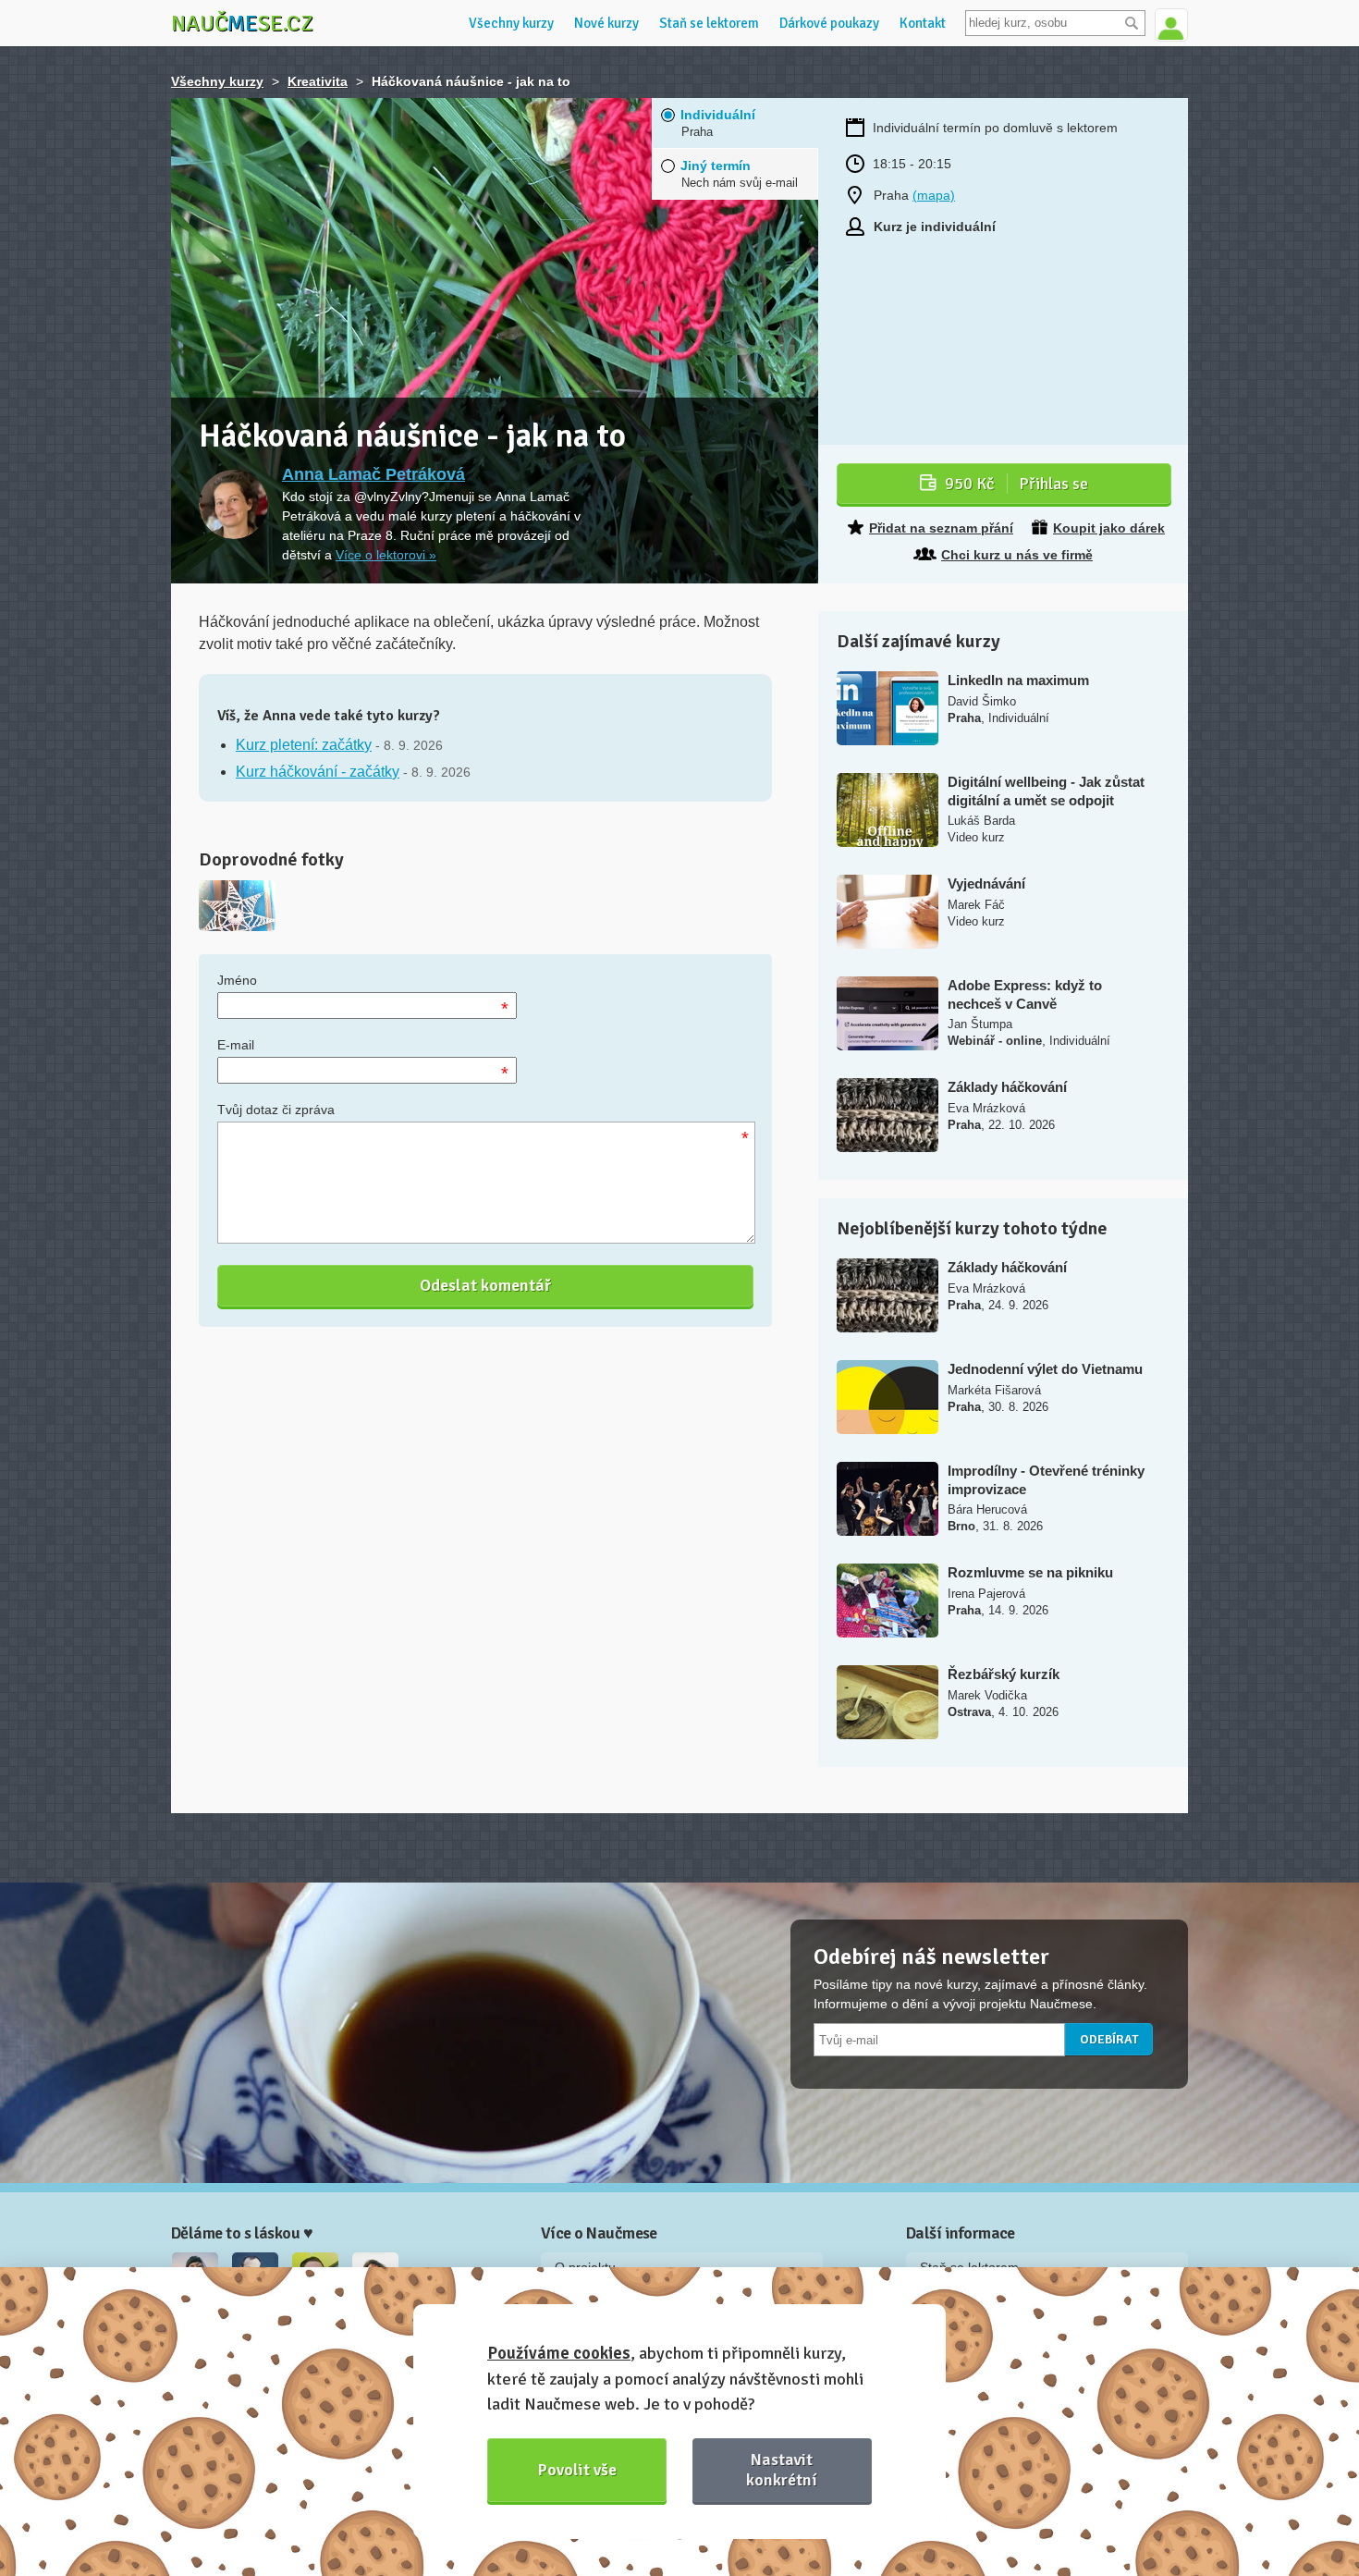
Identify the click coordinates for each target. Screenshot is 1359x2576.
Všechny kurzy (511, 23)
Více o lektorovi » (386, 555)
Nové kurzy (606, 23)
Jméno (237, 980)
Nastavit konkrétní (782, 2469)
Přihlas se (1016, 484)
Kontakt (923, 23)
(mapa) (934, 195)
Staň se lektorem (709, 23)
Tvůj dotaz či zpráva (276, 1110)
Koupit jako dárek (1109, 528)
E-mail (236, 1045)
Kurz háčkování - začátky (318, 772)
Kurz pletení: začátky (304, 745)
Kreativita (318, 81)
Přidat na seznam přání (941, 528)
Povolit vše (577, 2470)
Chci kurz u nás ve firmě (1017, 555)
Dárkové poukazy (829, 23)
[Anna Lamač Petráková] (233, 504)
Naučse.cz (242, 23)
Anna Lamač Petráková (373, 474)
